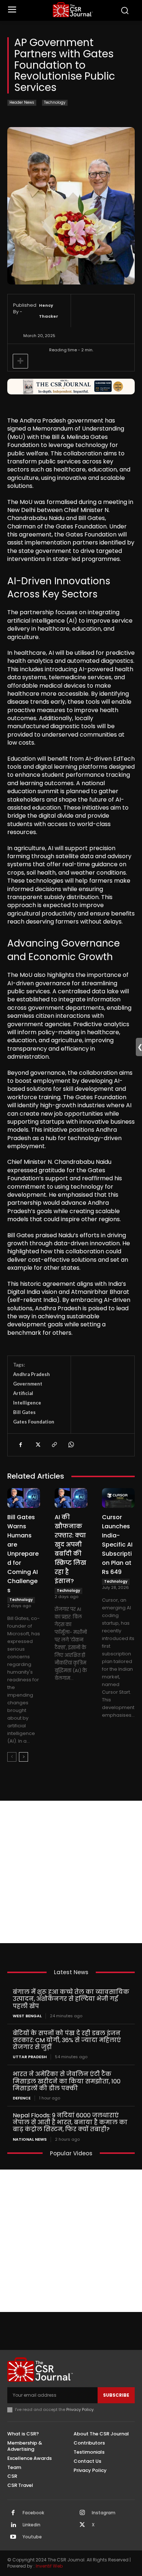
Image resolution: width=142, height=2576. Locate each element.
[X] (37, 1445)
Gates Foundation (34, 1422)
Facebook (33, 2513)
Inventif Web (49, 2566)
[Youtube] (13, 2537)
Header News (22, 102)
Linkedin (31, 2525)
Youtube (32, 2537)
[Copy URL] (54, 1445)
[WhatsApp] (71, 1445)
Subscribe (116, 2395)
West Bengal (27, 2016)
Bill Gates (24, 1412)
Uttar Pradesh (30, 2057)
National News (30, 2139)
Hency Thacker (49, 311)
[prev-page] (12, 1757)
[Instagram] (82, 2513)
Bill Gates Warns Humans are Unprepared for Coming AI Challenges (23, 1554)
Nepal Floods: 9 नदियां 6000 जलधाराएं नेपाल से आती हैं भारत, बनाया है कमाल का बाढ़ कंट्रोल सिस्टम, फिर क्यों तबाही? (70, 2122)
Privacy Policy (80, 2409)
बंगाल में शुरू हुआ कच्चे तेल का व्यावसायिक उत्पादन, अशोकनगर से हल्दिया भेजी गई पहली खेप (71, 1999)
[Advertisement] (71, 1872)
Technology (55, 102)
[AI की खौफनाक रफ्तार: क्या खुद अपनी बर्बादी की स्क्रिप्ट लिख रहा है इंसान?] (71, 1498)
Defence (22, 2098)
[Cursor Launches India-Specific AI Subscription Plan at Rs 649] (118, 1498)
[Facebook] (20, 1445)
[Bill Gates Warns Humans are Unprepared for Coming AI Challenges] (24, 1498)
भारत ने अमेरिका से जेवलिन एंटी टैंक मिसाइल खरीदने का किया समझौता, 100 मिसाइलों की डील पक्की (67, 2081)
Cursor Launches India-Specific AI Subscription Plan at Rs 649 (117, 1545)
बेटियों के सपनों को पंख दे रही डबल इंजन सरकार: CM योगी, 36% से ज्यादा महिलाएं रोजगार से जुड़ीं (67, 2040)
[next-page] (23, 1757)
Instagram (104, 2513)
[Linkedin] (13, 2525)
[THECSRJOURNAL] (73, 10)
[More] (20, 361)
